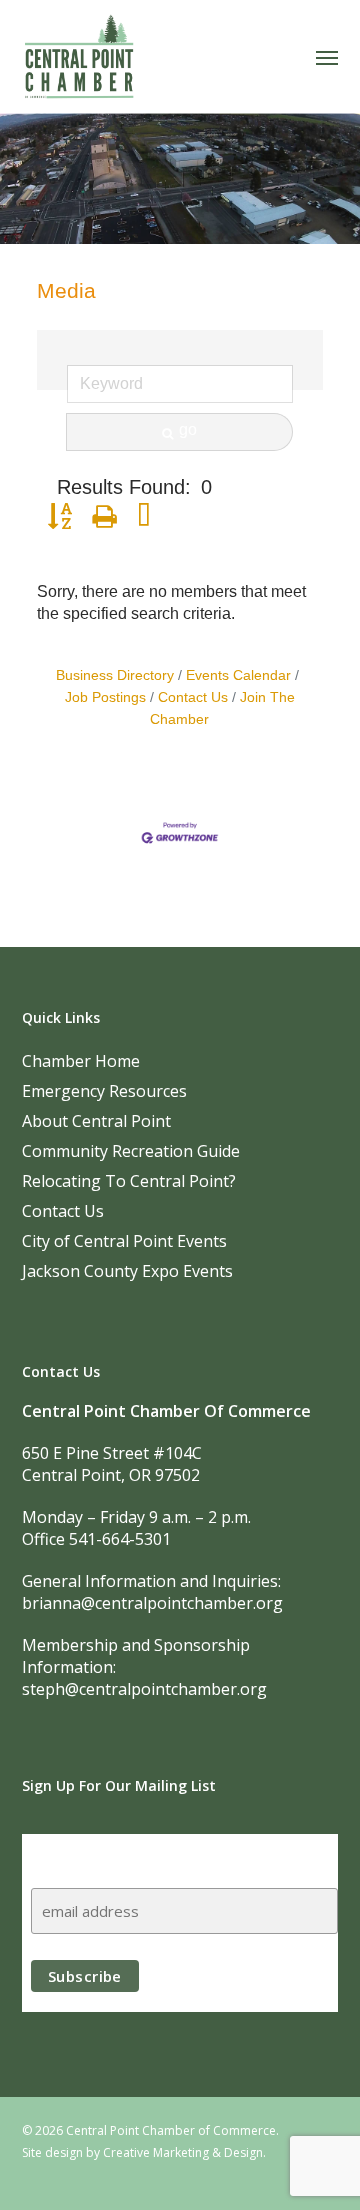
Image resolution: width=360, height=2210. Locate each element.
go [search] (188, 429)
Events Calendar (238, 675)
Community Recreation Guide (131, 1151)
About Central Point (96, 1121)
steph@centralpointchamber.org (144, 1689)
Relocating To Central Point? (129, 1181)
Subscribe (70, 1852)
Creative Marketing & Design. (184, 2152)
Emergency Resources (104, 1091)
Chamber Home (81, 1061)
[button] (327, 57)
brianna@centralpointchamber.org (152, 1603)
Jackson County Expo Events (127, 1271)
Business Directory (115, 675)
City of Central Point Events (124, 1241)
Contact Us (193, 697)
